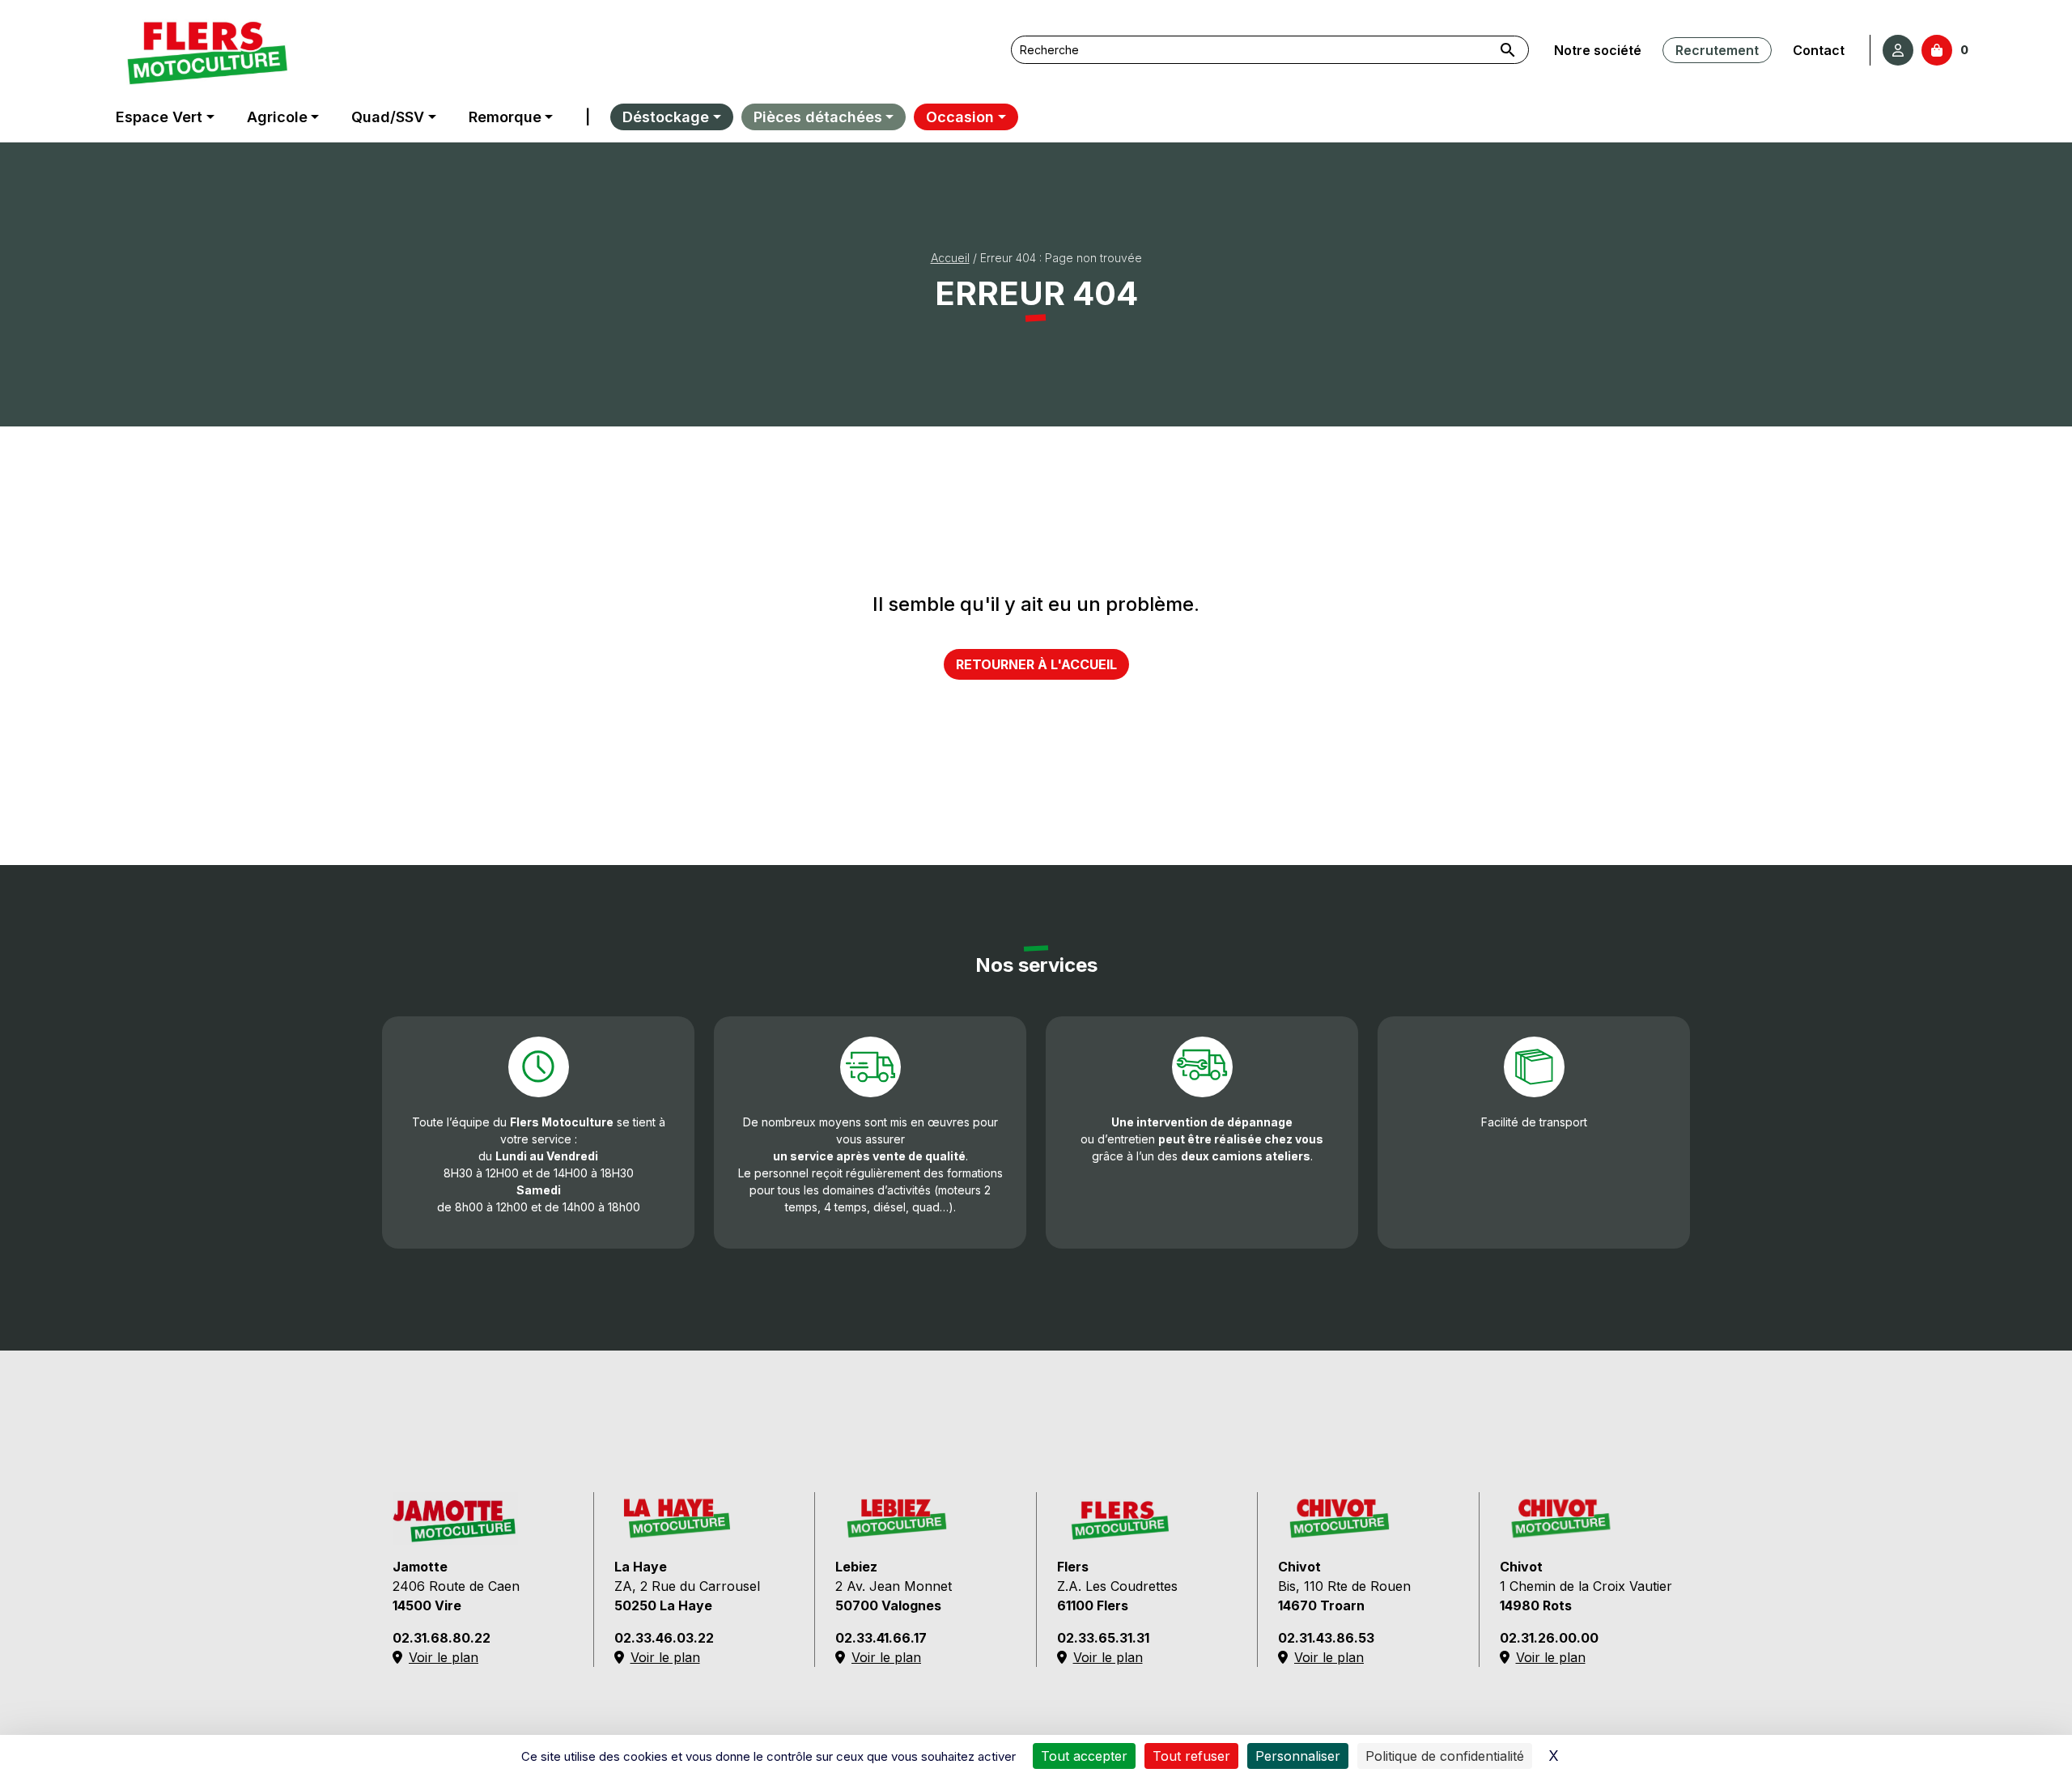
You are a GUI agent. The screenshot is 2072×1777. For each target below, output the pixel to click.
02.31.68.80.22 (442, 1638)
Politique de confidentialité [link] (1445, 1756)
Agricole (277, 117)
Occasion (960, 117)
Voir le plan (444, 1657)
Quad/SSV (388, 117)
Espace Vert (159, 117)
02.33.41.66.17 (881, 1638)
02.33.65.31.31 (1103, 1638)
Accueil (950, 258)
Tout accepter (1084, 1756)
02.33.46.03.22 (664, 1638)
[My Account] (1898, 50)
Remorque (505, 117)
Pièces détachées (818, 117)
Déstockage (666, 117)
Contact (1819, 50)
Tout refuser (1191, 1756)
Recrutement (1717, 50)
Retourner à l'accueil (1036, 664)
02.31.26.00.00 (1549, 1638)
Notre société (1598, 50)
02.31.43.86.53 (1326, 1638)
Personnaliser (1298, 1756)
